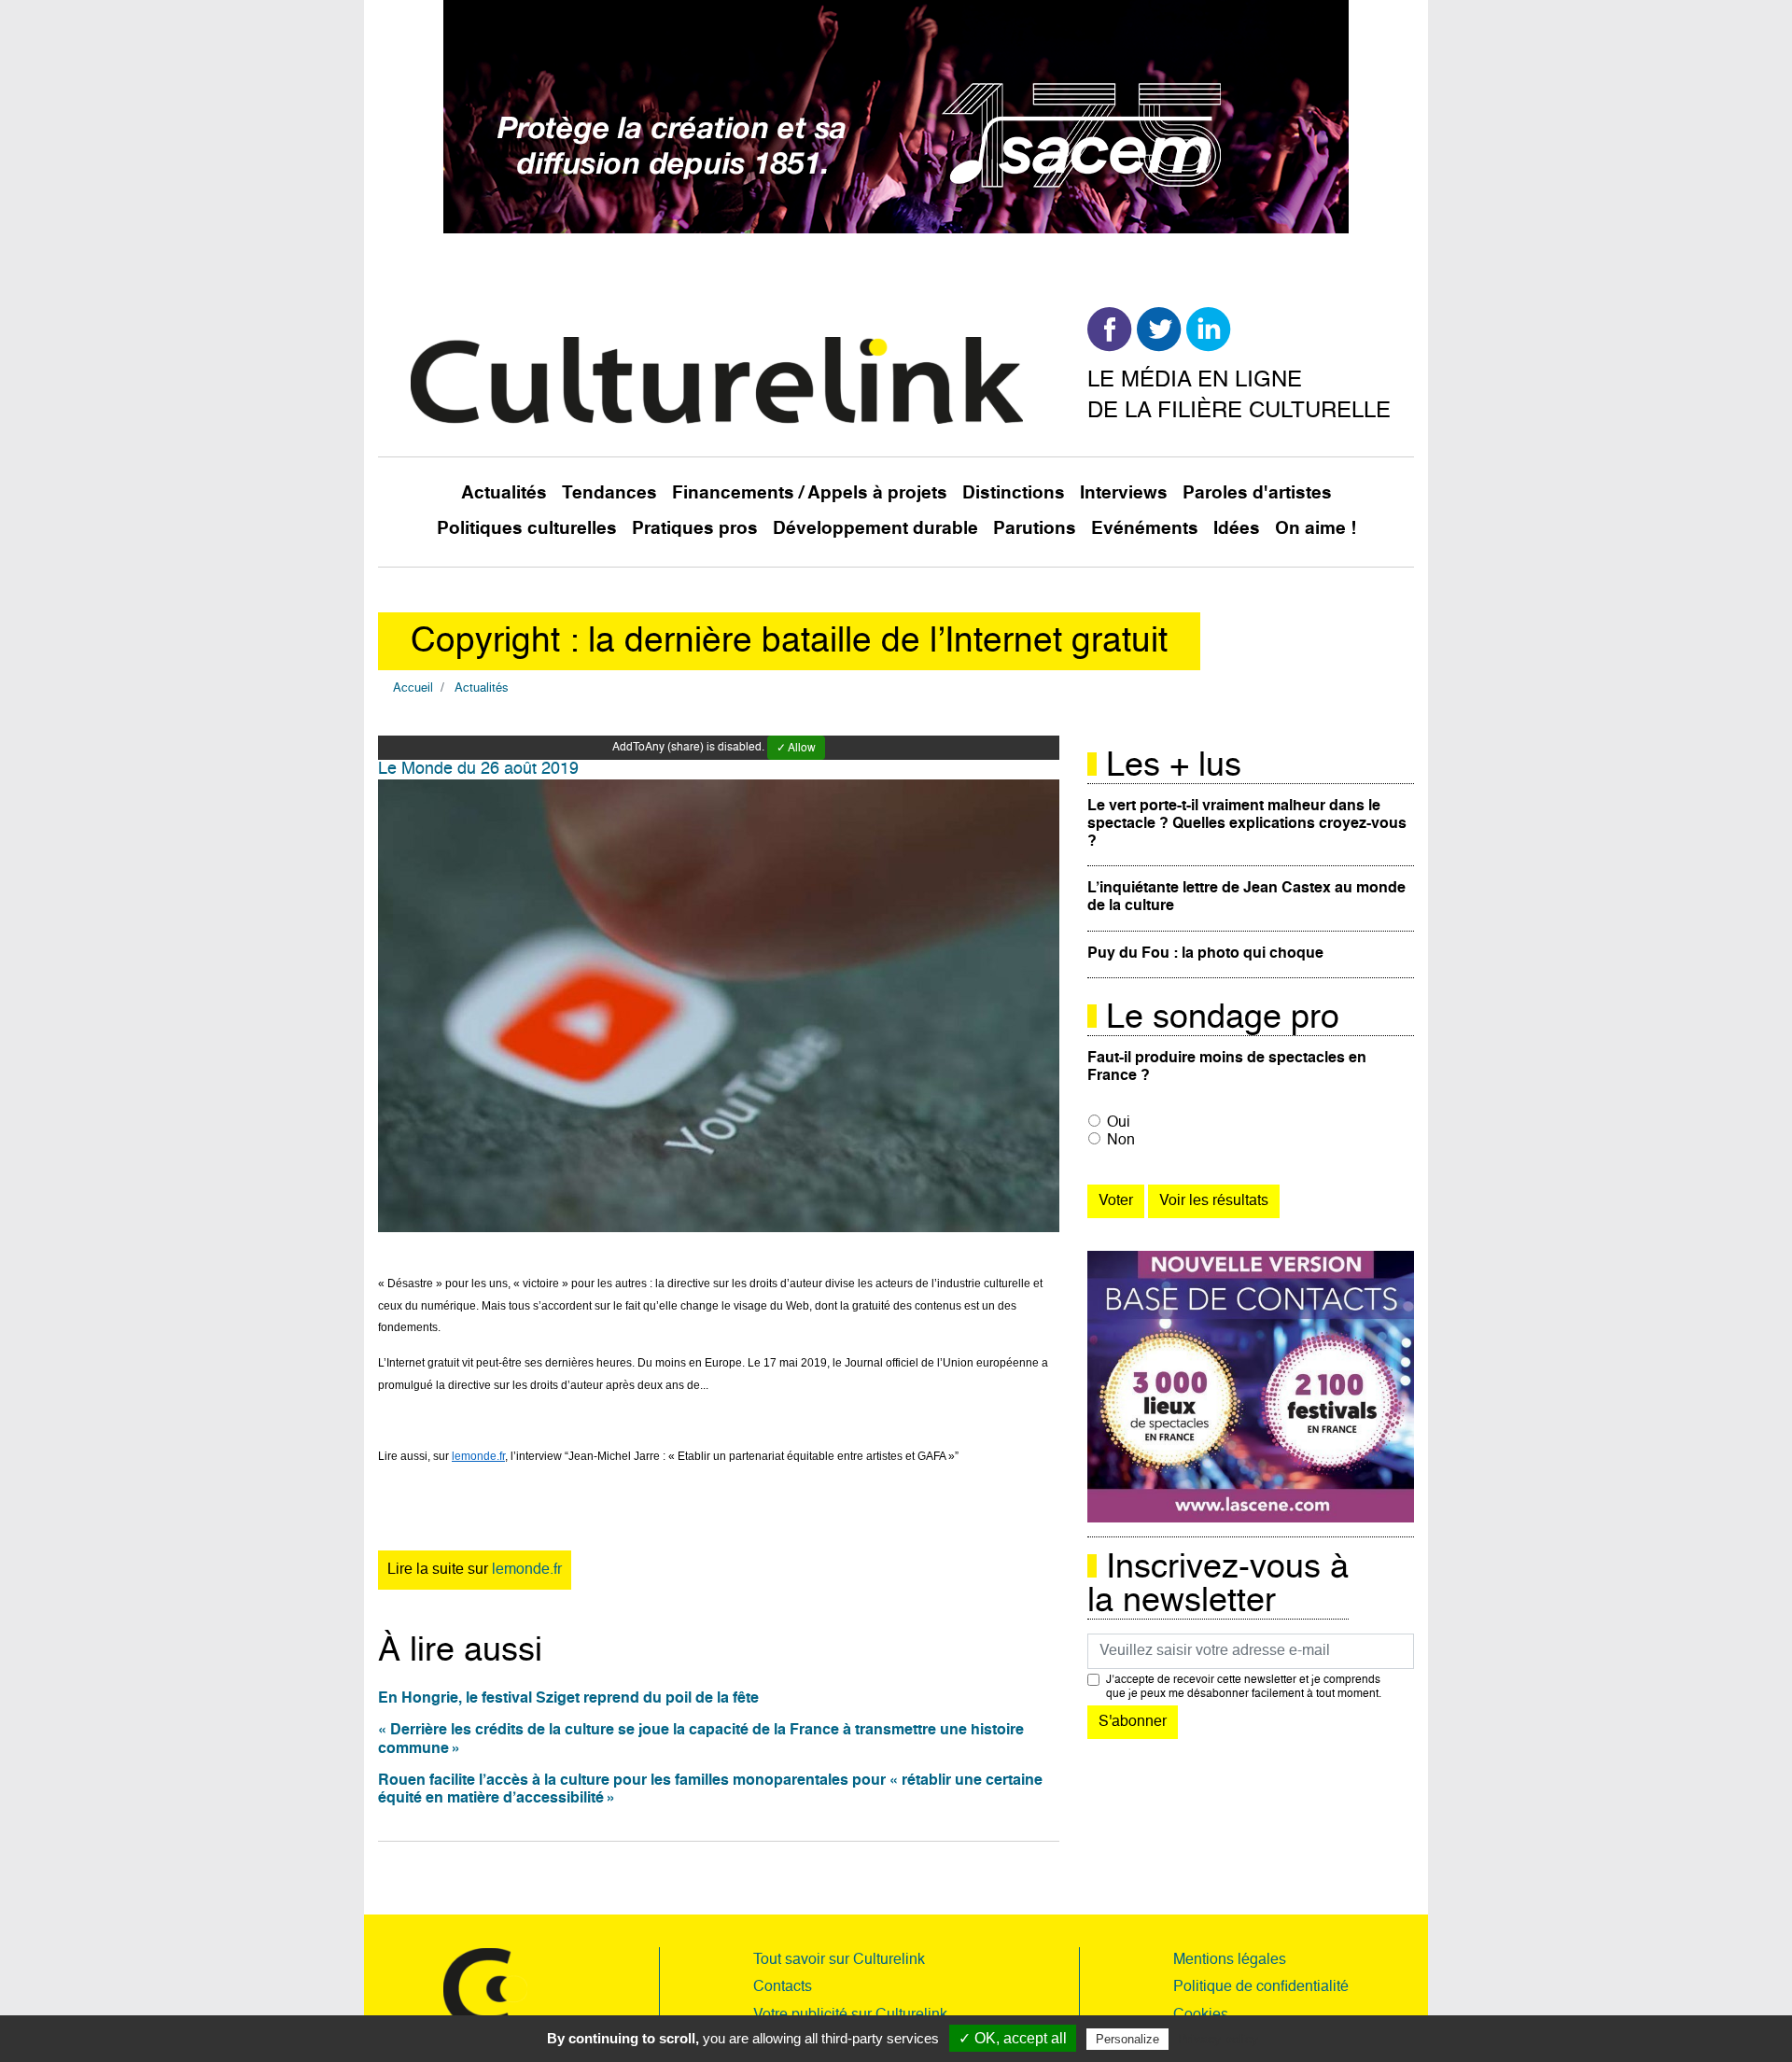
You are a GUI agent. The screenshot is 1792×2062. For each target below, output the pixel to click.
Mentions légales (1230, 1960)
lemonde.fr (527, 1570)
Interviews (1124, 493)
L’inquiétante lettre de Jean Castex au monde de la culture (1246, 898)
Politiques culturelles (527, 529)
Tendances (609, 493)
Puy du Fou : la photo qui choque (1205, 954)
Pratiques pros (695, 529)
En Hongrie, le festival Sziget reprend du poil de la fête (568, 1699)
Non (1121, 1141)
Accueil (413, 688)
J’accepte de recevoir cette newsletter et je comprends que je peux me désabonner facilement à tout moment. (1244, 1687)
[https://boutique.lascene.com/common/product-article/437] (1251, 1387)
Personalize (1127, 2039)
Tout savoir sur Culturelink (839, 1960)
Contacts (783, 1987)
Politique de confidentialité (1261, 1987)
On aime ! (1316, 529)
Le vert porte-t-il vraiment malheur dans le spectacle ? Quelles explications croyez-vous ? (1247, 824)
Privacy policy (1218, 2039)
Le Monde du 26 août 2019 (478, 769)
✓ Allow (796, 749)
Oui (1119, 1123)
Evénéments (1145, 529)
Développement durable (875, 529)
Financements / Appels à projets (810, 493)
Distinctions (1014, 493)
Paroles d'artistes (1257, 493)
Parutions (1035, 529)
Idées (1237, 529)
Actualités (504, 493)
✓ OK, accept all (1013, 2038)
